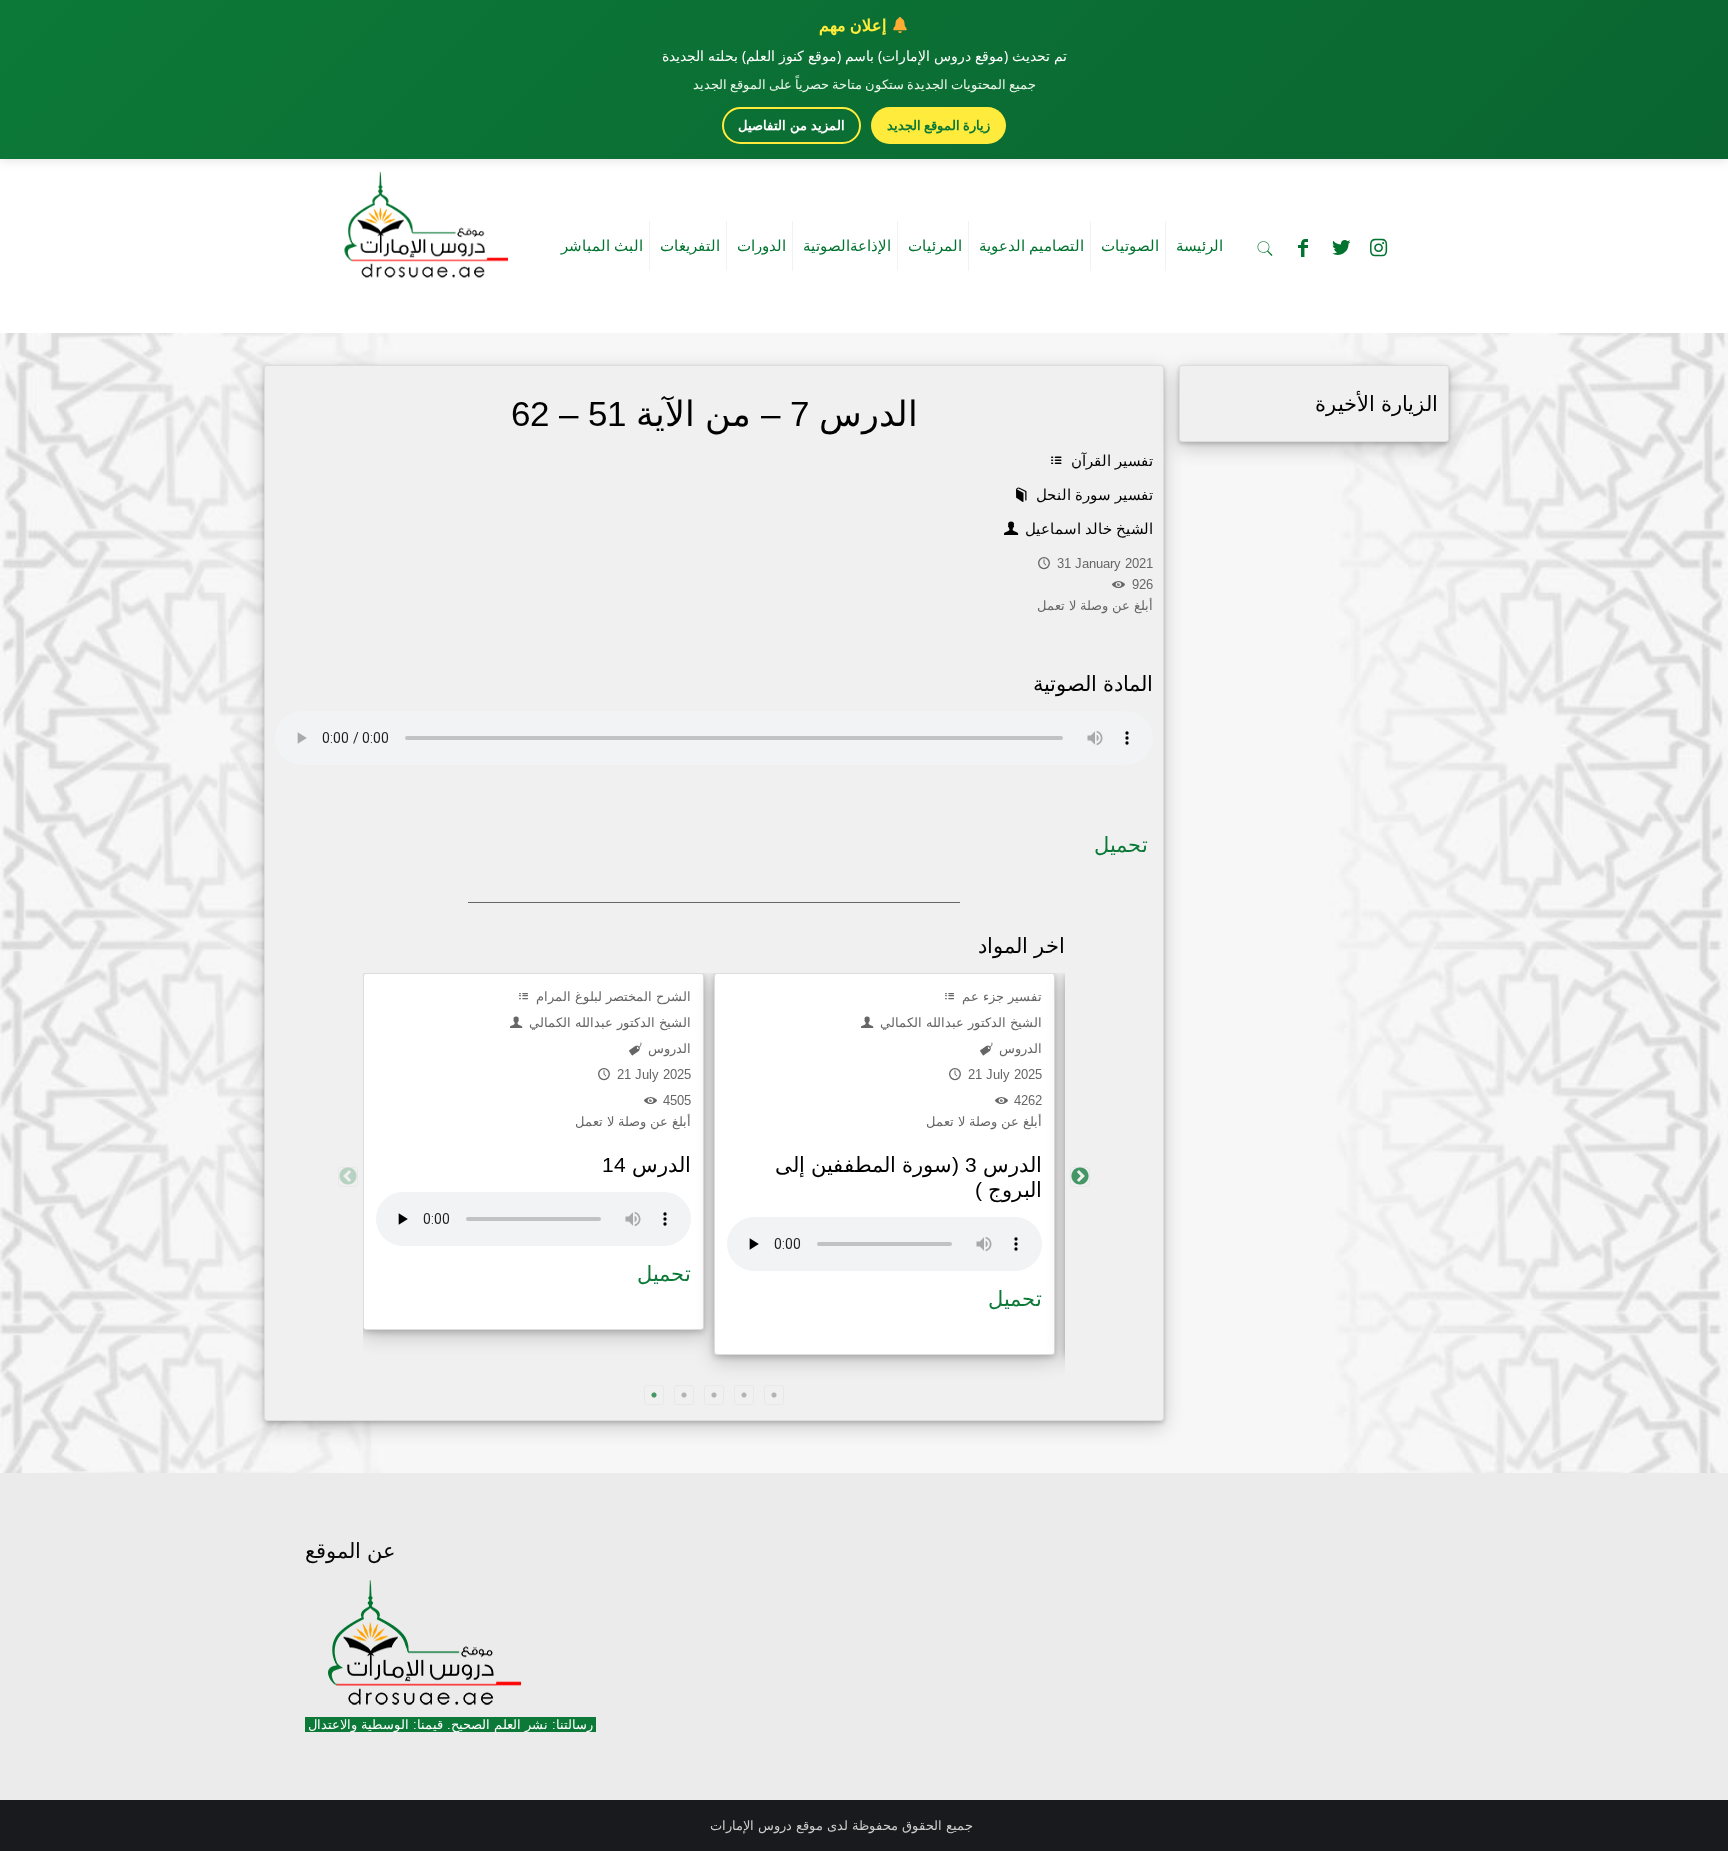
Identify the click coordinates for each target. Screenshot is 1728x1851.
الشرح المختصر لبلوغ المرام (611, 996)
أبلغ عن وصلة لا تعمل (633, 1121)
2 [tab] (684, 1395)
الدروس (667, 1048)
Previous (348, 1177)
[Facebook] (1303, 248)
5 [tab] (774, 1395)
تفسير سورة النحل (1092, 494)
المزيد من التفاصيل (791, 125)
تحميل (1121, 844)
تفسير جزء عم (1000, 996)
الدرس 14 (646, 1164)
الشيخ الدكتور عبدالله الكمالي (608, 1022)
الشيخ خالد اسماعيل (1087, 528)
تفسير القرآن (1110, 460)
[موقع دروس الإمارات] (422, 219)
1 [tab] (654, 1395)
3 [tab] (714, 1395)
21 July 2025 (652, 1074)
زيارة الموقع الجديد (938, 125)
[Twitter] (1341, 248)
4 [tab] (744, 1395)
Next (1080, 1177)
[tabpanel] (533, 1151)
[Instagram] (1379, 248)
